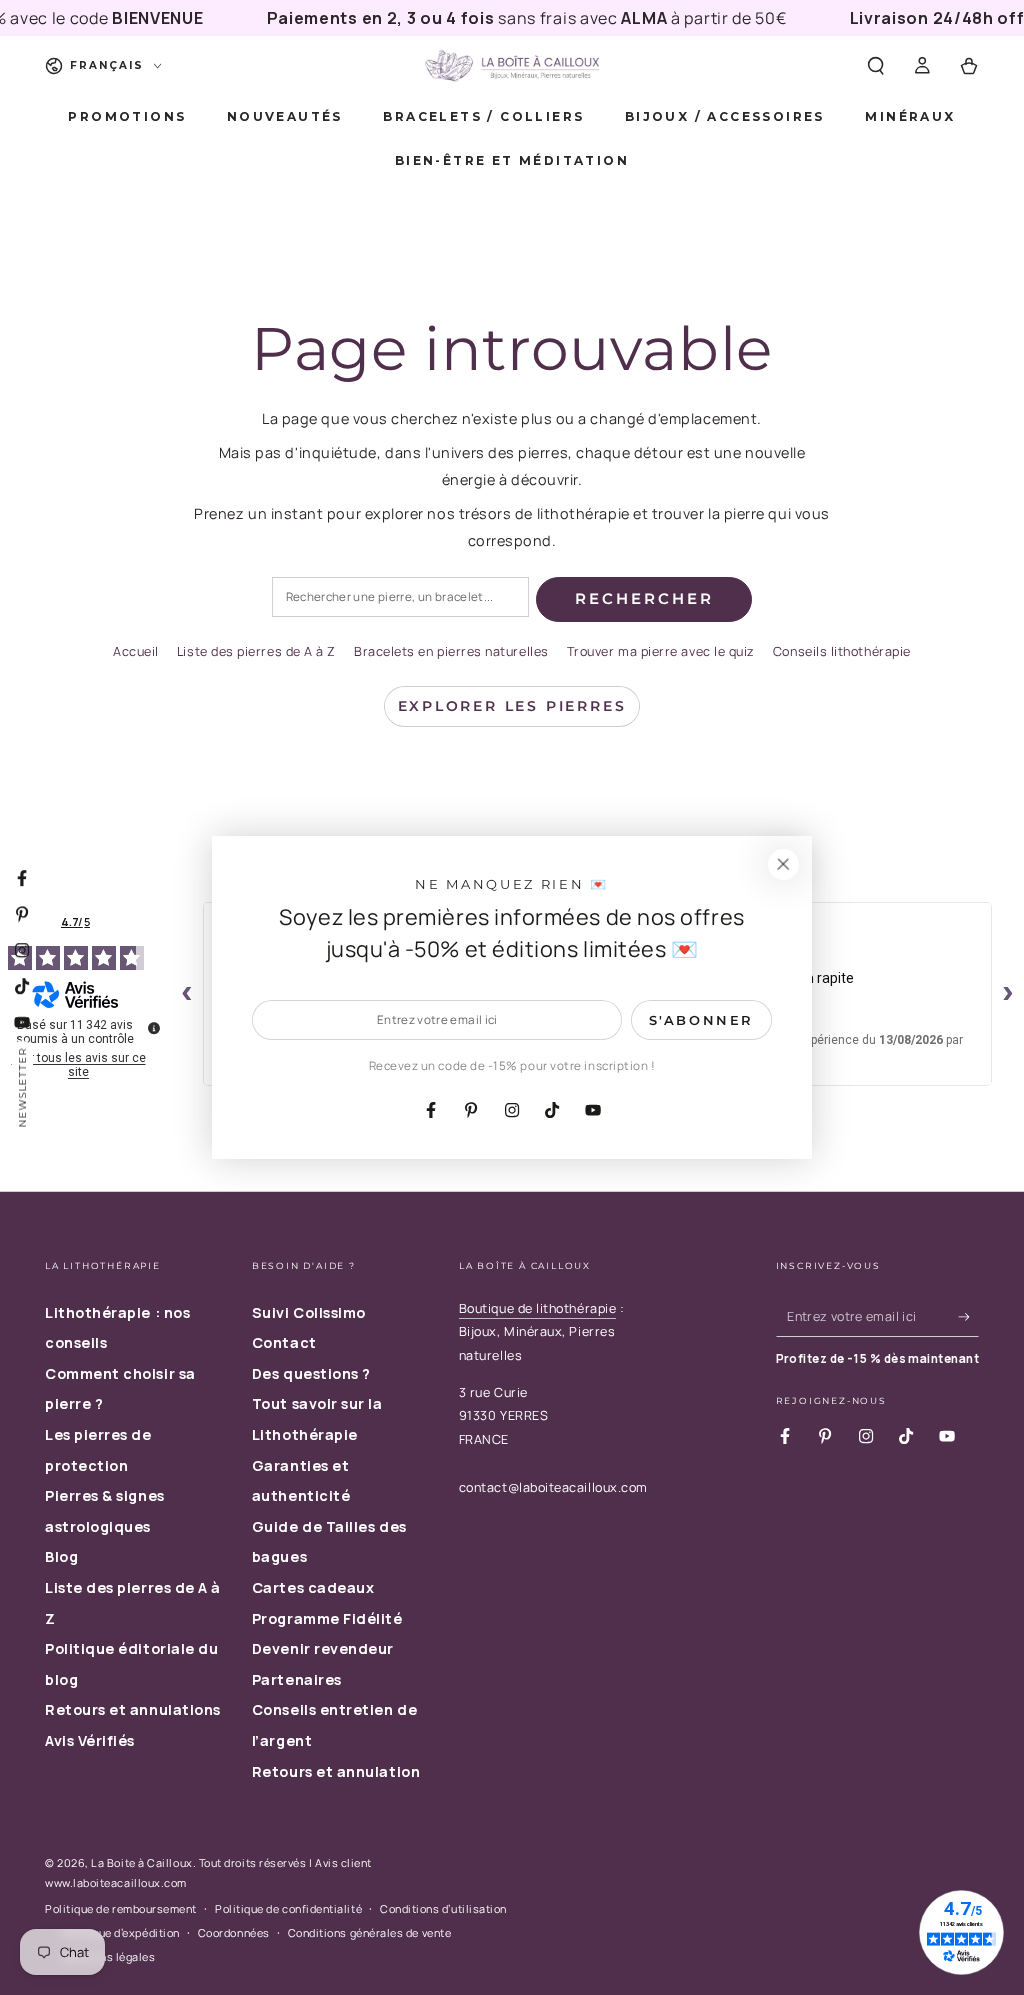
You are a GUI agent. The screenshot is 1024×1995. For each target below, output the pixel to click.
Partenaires (297, 1679)
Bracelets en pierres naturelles (451, 651)
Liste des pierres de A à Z (256, 651)
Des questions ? (311, 1373)
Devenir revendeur (323, 1648)
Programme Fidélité (327, 1618)
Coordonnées (234, 1932)
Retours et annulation (336, 1771)
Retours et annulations (133, 1709)
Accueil (136, 651)
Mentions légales (109, 1956)
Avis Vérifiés (90, 1740)
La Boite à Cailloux (141, 1862)
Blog (61, 1556)
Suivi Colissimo (309, 1312)
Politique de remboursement (121, 1908)
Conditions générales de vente (370, 1932)
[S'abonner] (968, 1317)
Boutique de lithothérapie (538, 1308)
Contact (284, 1342)
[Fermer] (783, 865)
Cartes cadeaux (313, 1587)
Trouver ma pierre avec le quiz (661, 651)
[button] (875, 66)
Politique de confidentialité (288, 1908)
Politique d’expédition (121, 1932)
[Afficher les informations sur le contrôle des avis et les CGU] (154, 1028)
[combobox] (400, 597)
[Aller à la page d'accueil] (512, 66)
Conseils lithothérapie (842, 651)
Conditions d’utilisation (443, 1908)
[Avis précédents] (187, 994)
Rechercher (644, 598)
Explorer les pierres (512, 706)
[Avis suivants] (1008, 994)
